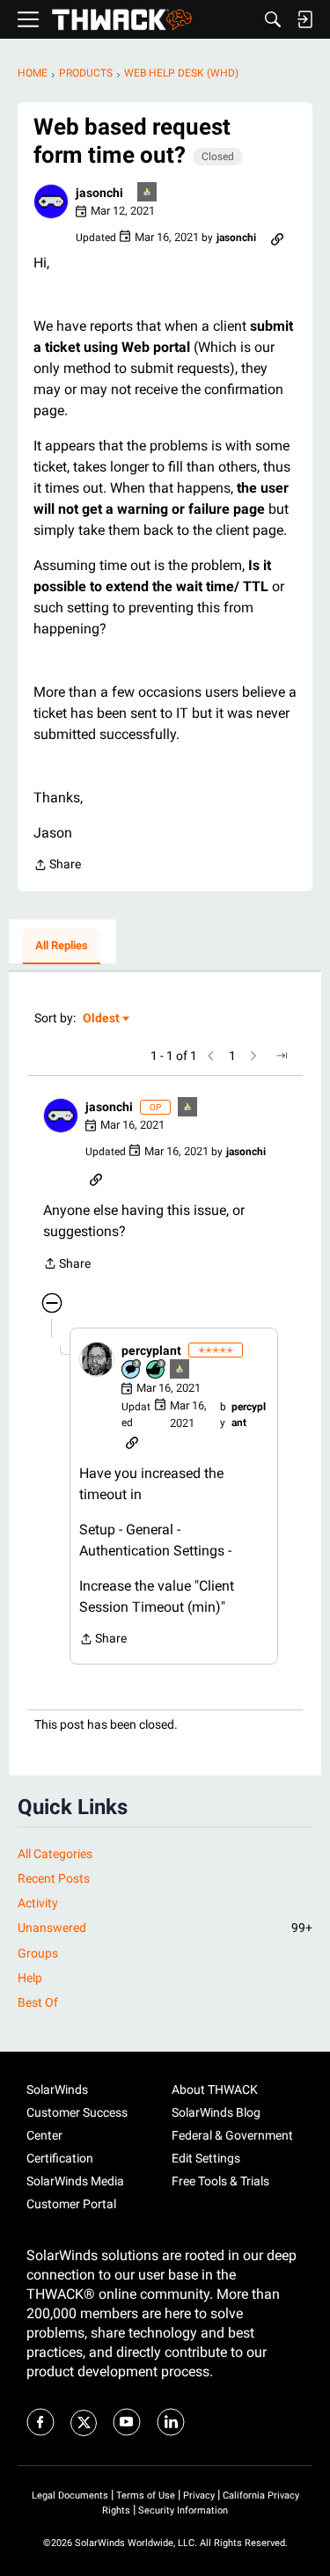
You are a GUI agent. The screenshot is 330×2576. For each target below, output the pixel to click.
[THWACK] (122, 20)
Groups (38, 1953)
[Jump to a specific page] (282, 1056)
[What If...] (148, 193)
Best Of (38, 2002)
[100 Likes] (157, 1370)
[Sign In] (304, 19)
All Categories (55, 1854)
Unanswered (165, 1928)
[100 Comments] (132, 1370)
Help (30, 1978)
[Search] (273, 19)
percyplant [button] (151, 1350)
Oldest (102, 1019)
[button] (51, 201)
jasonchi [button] (99, 193)
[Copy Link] (277, 238)
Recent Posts (54, 1878)
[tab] (62, 947)
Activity (38, 1903)
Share (57, 866)
